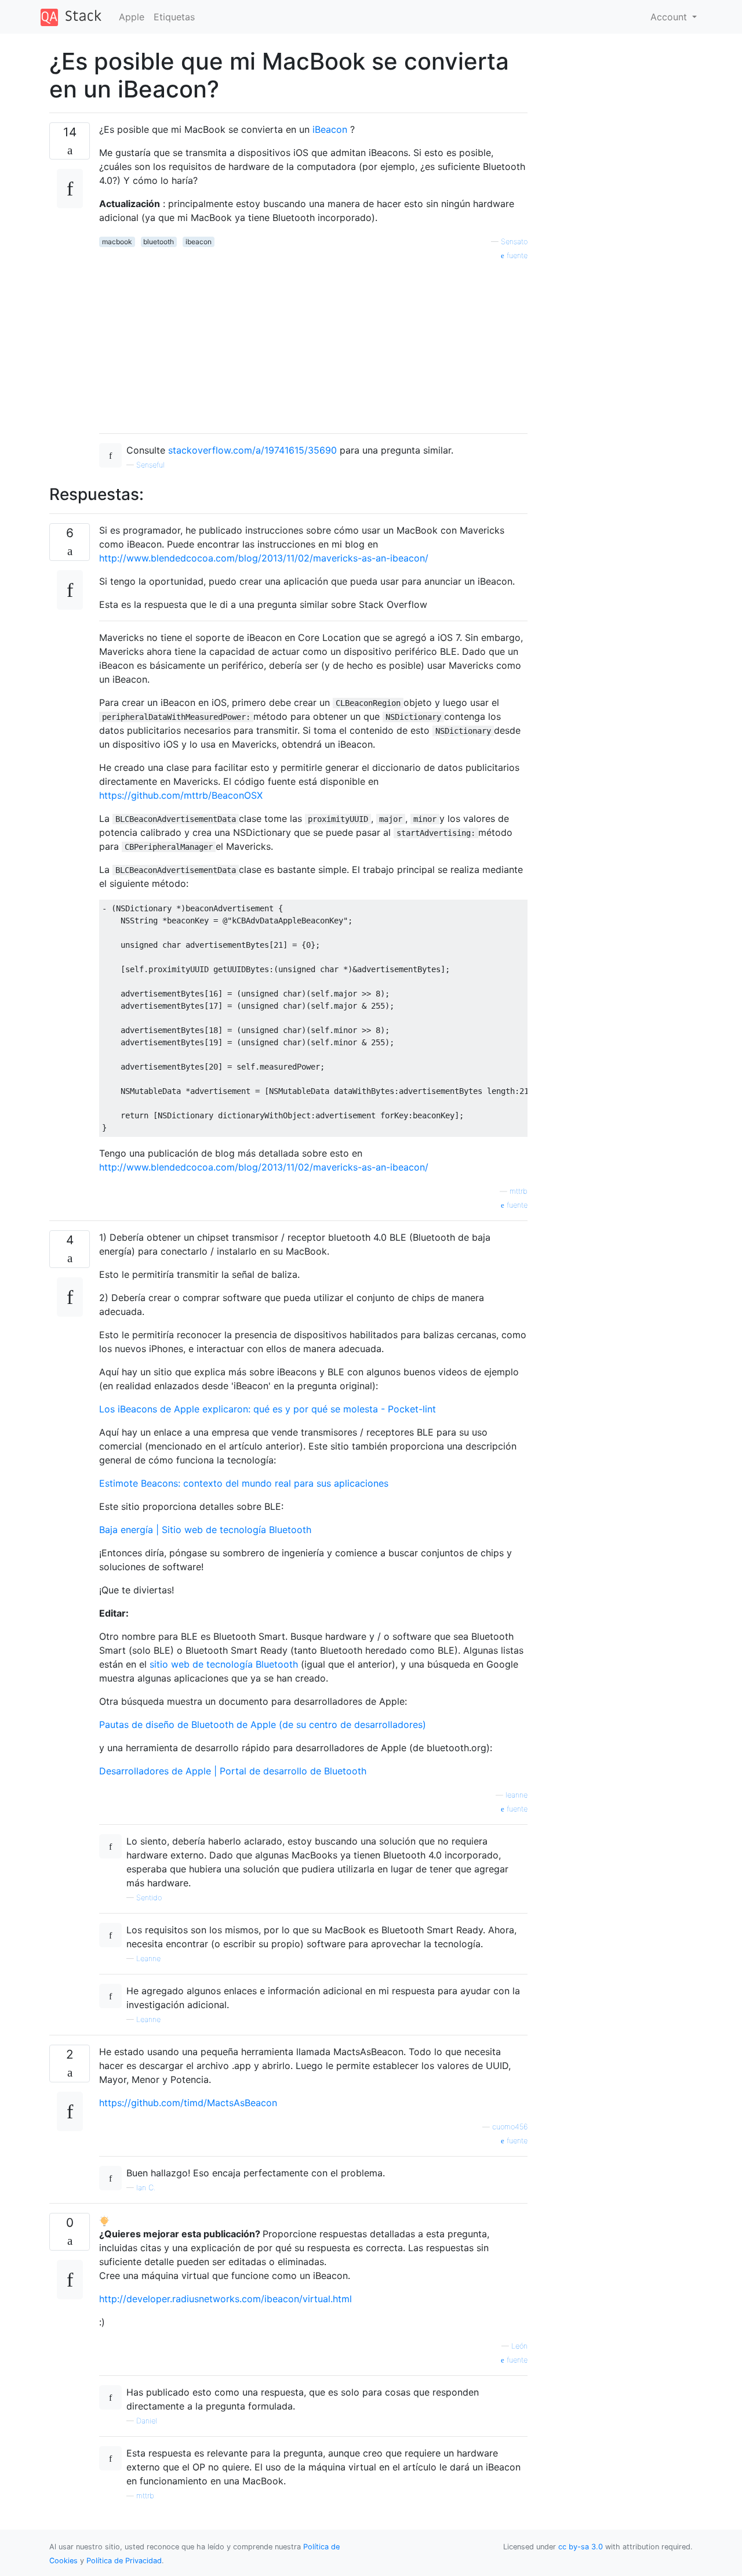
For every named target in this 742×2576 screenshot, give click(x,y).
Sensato (514, 242)
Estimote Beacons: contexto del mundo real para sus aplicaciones (244, 1483)
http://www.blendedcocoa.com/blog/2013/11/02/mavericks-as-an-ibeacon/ (264, 558)
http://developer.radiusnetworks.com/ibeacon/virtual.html (225, 2299)
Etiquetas (174, 17)
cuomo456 (510, 2127)
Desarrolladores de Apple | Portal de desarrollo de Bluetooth (233, 1771)
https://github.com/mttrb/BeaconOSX (181, 795)
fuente (516, 256)
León (519, 2346)
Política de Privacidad (124, 2561)
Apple (132, 17)
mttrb (519, 1191)
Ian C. (146, 2188)
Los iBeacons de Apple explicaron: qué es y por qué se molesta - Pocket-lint (268, 1409)
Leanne (148, 1959)
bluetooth (159, 242)
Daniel (147, 2421)
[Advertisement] (313, 343)
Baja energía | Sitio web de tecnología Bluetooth (205, 1530)
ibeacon (199, 242)
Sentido (149, 1898)
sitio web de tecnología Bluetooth (224, 1664)
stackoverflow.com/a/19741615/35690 (252, 450)
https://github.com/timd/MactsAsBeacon (188, 2103)
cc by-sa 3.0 (581, 2547)
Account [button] (670, 17)
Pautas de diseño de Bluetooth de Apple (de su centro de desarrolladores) (263, 1724)
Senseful (150, 465)
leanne (517, 1795)
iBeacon (330, 129)
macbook (117, 242)
